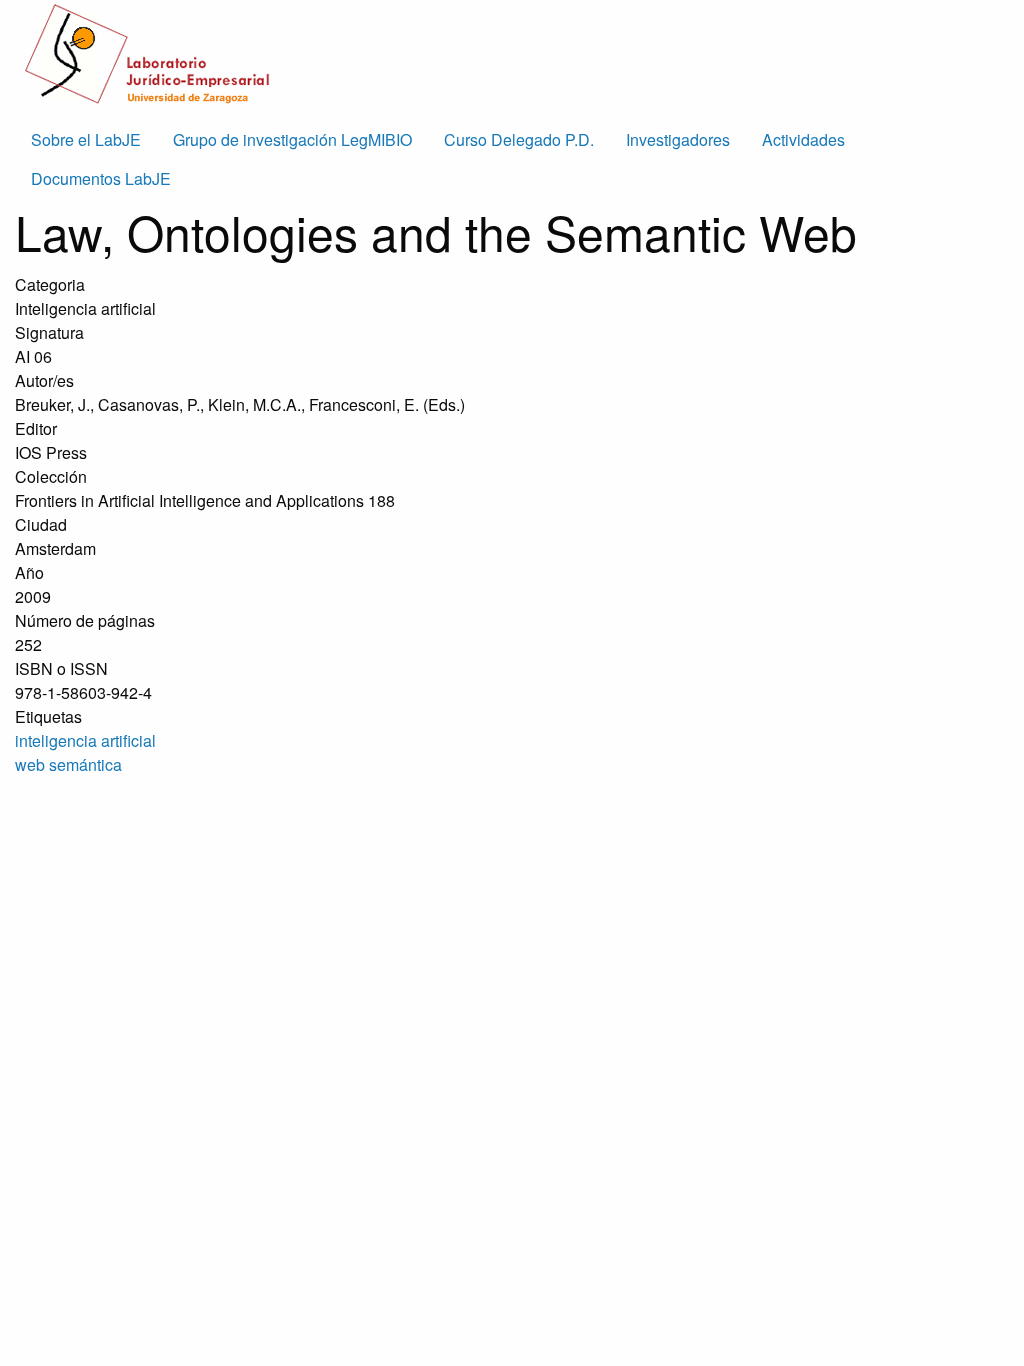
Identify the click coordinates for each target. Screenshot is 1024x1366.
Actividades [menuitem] (803, 139)
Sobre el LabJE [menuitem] (86, 139)
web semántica (68, 764)
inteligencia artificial (85, 740)
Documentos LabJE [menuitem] (101, 178)
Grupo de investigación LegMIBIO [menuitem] (292, 139)
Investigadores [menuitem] (678, 139)
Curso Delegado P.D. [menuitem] (519, 139)
